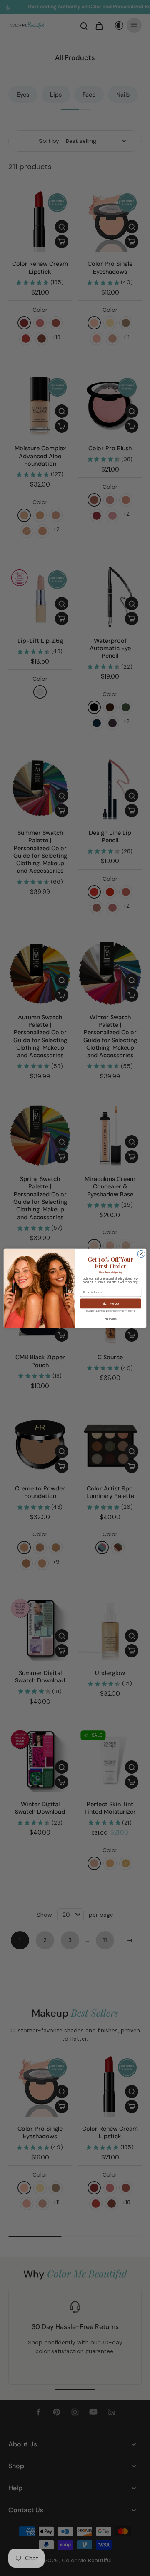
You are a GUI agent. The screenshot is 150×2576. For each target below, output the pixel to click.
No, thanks (111, 1318)
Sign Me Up (111, 1304)
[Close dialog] (141, 1254)
